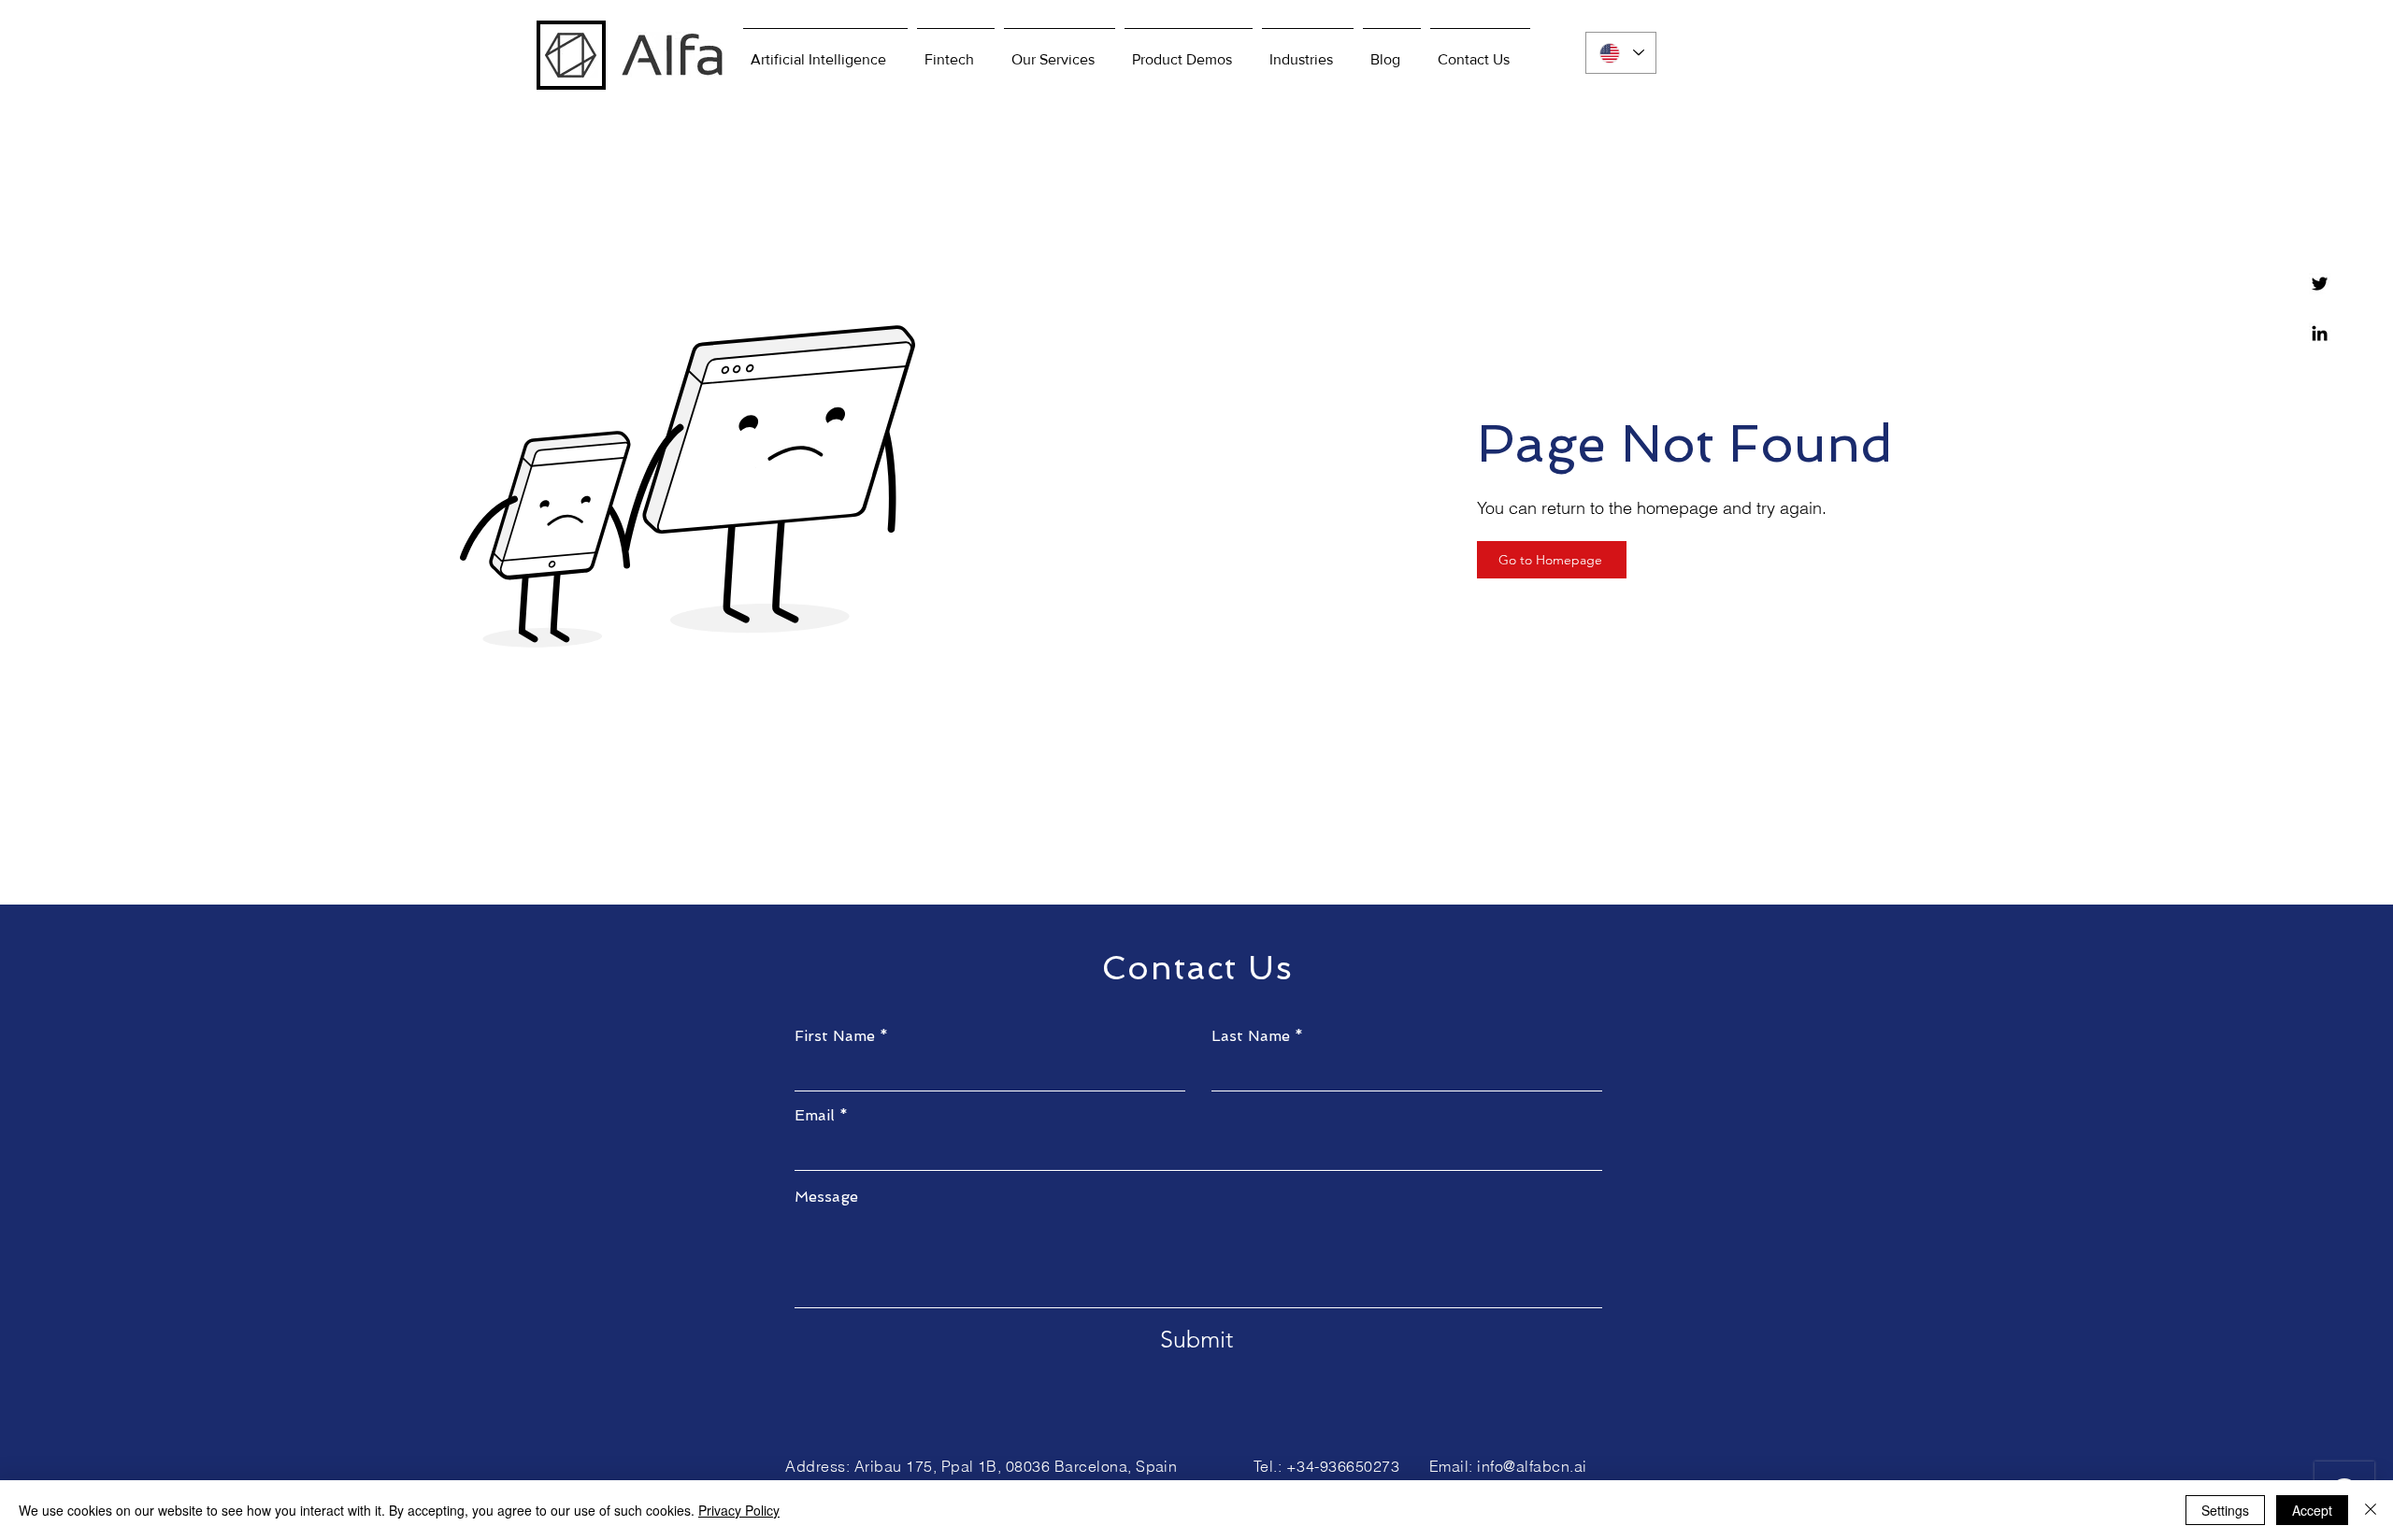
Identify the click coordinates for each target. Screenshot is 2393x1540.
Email (815, 1116)
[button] (1189, 51)
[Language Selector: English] (1621, 53)
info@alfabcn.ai (1532, 1466)
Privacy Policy (739, 1510)
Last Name (1251, 1036)
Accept (2312, 1510)
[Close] (2371, 1510)
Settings (2225, 1510)
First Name (835, 1036)
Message (826, 1197)
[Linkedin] (2320, 333)
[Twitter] (2320, 284)
